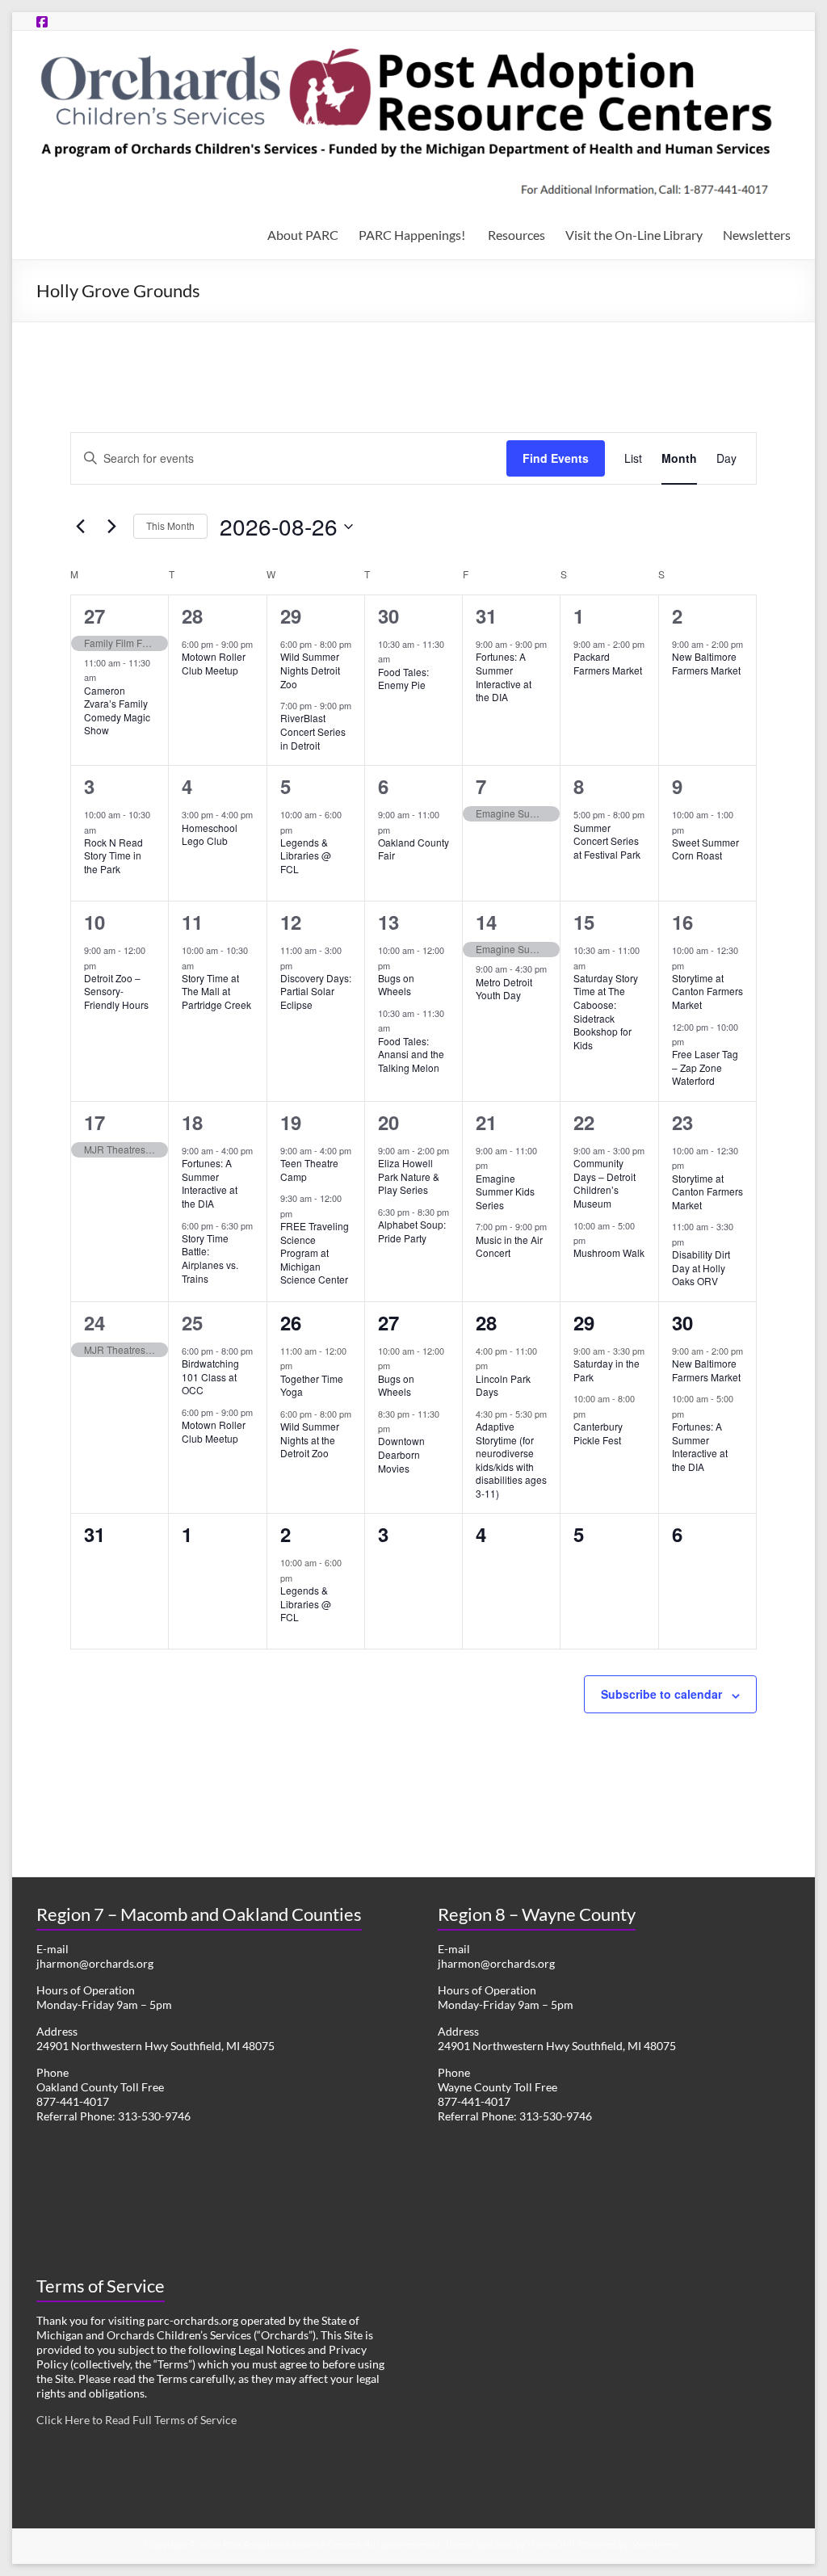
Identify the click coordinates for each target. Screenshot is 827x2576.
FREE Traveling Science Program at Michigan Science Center (315, 1252)
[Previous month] (80, 527)
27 (94, 616)
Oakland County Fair (413, 849)
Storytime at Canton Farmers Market (707, 991)
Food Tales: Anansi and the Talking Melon (411, 1054)
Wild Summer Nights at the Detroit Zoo (310, 1439)
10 (94, 922)
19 (291, 1122)
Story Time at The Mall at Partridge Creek (216, 991)
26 (291, 1322)
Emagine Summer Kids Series (505, 1191)
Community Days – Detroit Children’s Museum (605, 1183)
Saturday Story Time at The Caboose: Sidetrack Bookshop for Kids (606, 1011)
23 (682, 1122)
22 (584, 1122)
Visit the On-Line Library (634, 235)
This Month (170, 525)
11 (192, 922)
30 (388, 616)
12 (291, 922)
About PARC (303, 235)
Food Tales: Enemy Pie (403, 679)
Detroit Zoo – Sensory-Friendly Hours (116, 991)
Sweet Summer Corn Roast (705, 849)
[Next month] (111, 527)
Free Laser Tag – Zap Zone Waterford (705, 1067)
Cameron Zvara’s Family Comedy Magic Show (117, 710)
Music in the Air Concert (509, 1246)
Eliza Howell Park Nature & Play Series (409, 1176)
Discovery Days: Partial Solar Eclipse (316, 991)
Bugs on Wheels (396, 985)
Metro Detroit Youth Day (504, 989)
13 (388, 922)
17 (94, 1122)
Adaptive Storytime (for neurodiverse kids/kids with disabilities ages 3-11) (511, 1460)
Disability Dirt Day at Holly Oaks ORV (701, 1267)
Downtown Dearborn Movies (401, 1454)
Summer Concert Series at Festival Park (607, 841)
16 (682, 922)
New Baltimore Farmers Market (706, 663)
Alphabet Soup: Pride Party (412, 1231)
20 (388, 1122)
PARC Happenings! (413, 235)
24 (94, 1322)
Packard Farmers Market (608, 663)
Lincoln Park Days (503, 1385)
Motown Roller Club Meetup (214, 663)
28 (192, 616)
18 (192, 1122)
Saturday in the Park (607, 1370)
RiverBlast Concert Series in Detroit (313, 731)
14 (486, 922)
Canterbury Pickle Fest (598, 1433)
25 (192, 1322)
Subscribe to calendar (661, 1694)
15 (584, 922)
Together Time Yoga (312, 1385)
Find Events (556, 458)
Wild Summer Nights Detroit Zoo (310, 670)
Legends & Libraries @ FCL (306, 855)
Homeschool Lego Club (210, 834)
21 (486, 1122)
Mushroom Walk (609, 1252)
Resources (516, 235)
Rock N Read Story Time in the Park (113, 855)
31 (486, 616)
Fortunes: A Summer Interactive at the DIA (504, 677)
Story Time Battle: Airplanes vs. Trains (210, 1258)
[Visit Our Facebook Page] (42, 21)
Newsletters (757, 235)
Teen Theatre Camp (309, 1170)
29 (291, 616)
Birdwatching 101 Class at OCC (210, 1376)
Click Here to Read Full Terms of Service (136, 2420)
